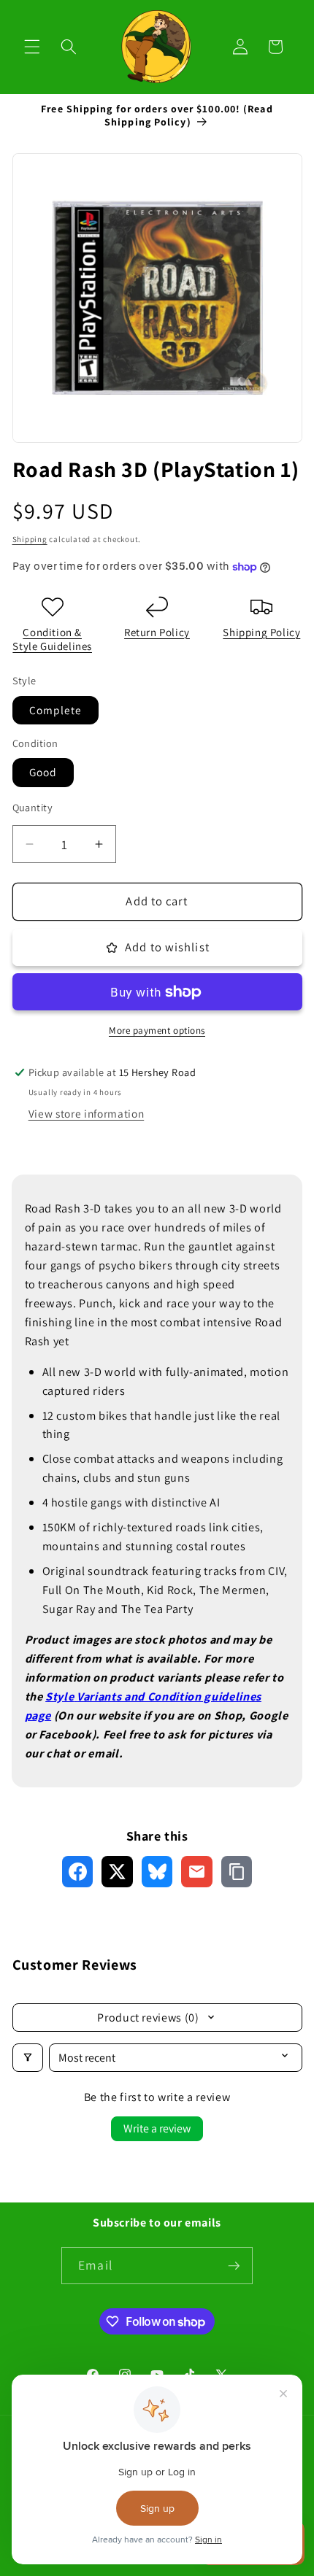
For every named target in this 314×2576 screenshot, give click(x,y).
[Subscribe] (234, 2266)
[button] (32, 47)
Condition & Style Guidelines (52, 639)
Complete (56, 710)
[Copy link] (237, 1872)
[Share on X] (117, 1872)
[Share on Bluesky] (157, 1872)
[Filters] (28, 2058)
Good (43, 772)
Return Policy (157, 632)
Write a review (157, 2128)
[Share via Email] (197, 1872)
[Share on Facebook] (78, 1872)
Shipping (30, 539)
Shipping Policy (261, 632)
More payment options (157, 1030)
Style (60, 1696)
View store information (87, 1113)
